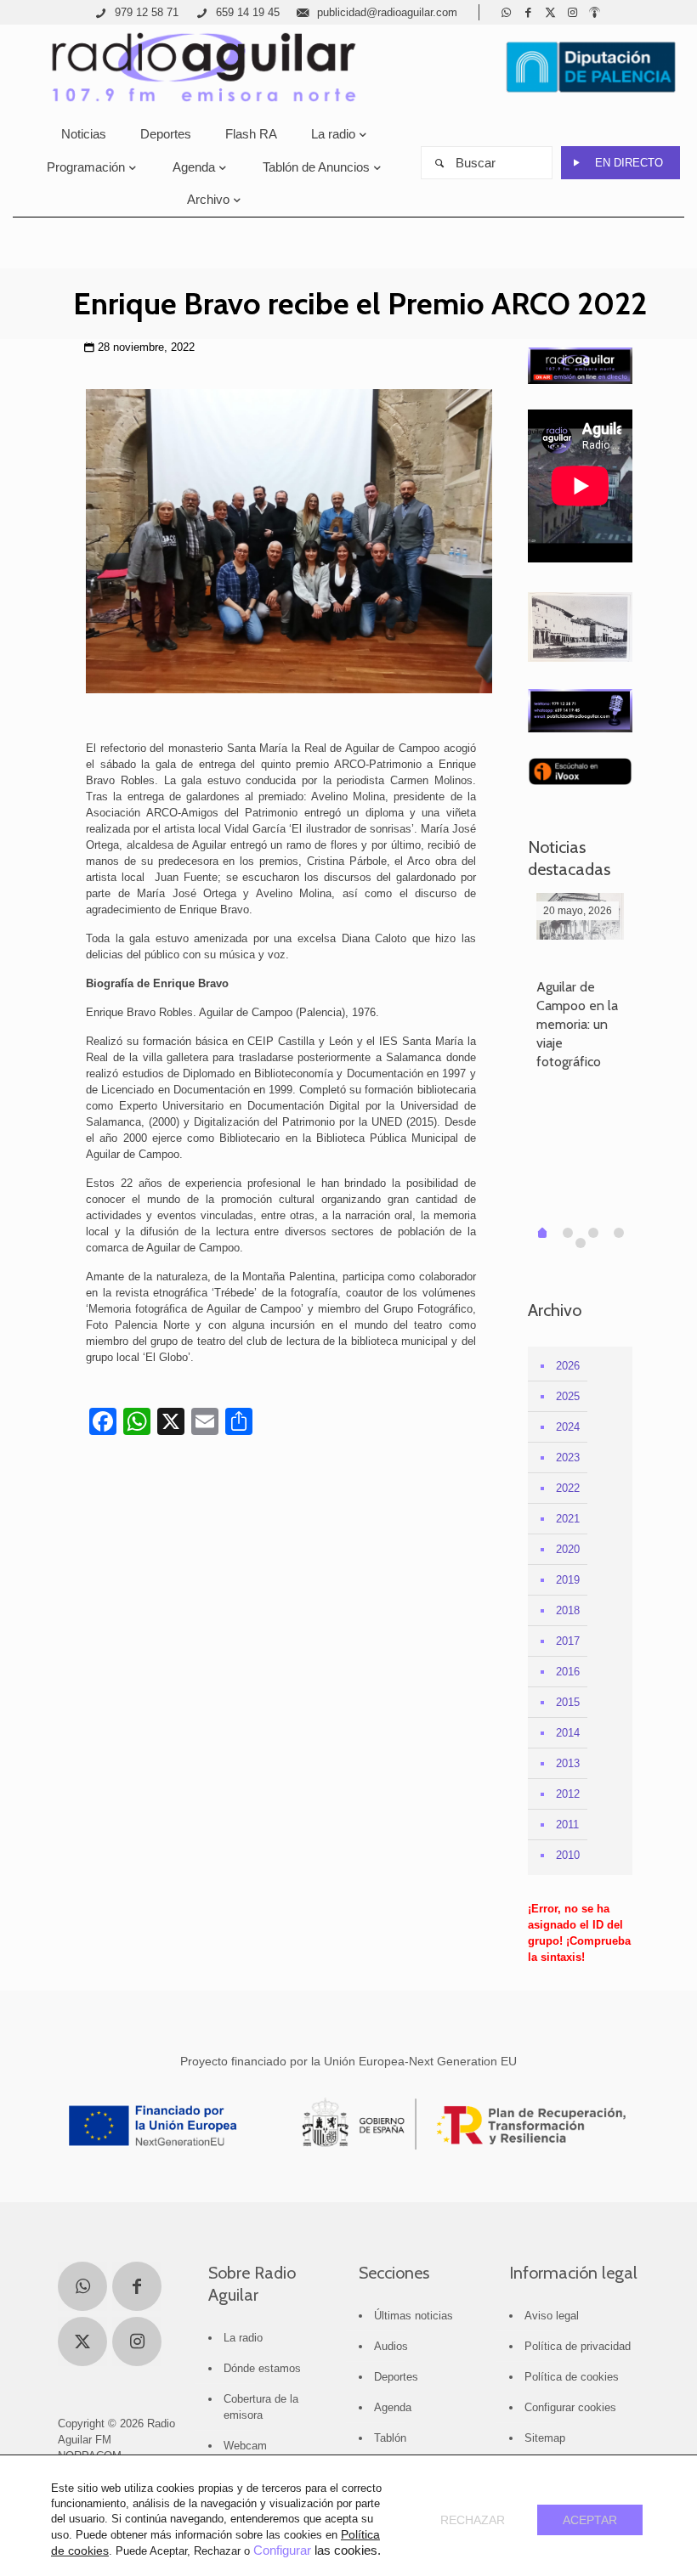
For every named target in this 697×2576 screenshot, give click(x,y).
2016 (568, 1672)
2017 (568, 1641)
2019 (568, 1580)
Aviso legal (552, 2316)
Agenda (393, 2407)
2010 (568, 1855)
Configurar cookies (570, 2407)
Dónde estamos (262, 2368)
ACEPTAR (590, 2520)
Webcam (245, 2446)
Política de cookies (572, 2377)
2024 (568, 1427)
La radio (243, 2338)
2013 (568, 1763)
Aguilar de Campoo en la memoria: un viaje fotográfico (577, 1024)
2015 (568, 1702)
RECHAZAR (473, 2520)
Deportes (396, 2377)
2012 (568, 1794)
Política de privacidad (578, 2346)
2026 (568, 1366)
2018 (568, 1610)
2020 (568, 1549)
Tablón (390, 2438)
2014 (568, 1733)
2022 (568, 1488)
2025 (568, 1396)
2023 (568, 1457)
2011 (567, 1825)
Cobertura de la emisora (261, 2407)
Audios (391, 2346)
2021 (568, 1519)
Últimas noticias (414, 2316)
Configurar (282, 2551)
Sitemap (545, 2438)
